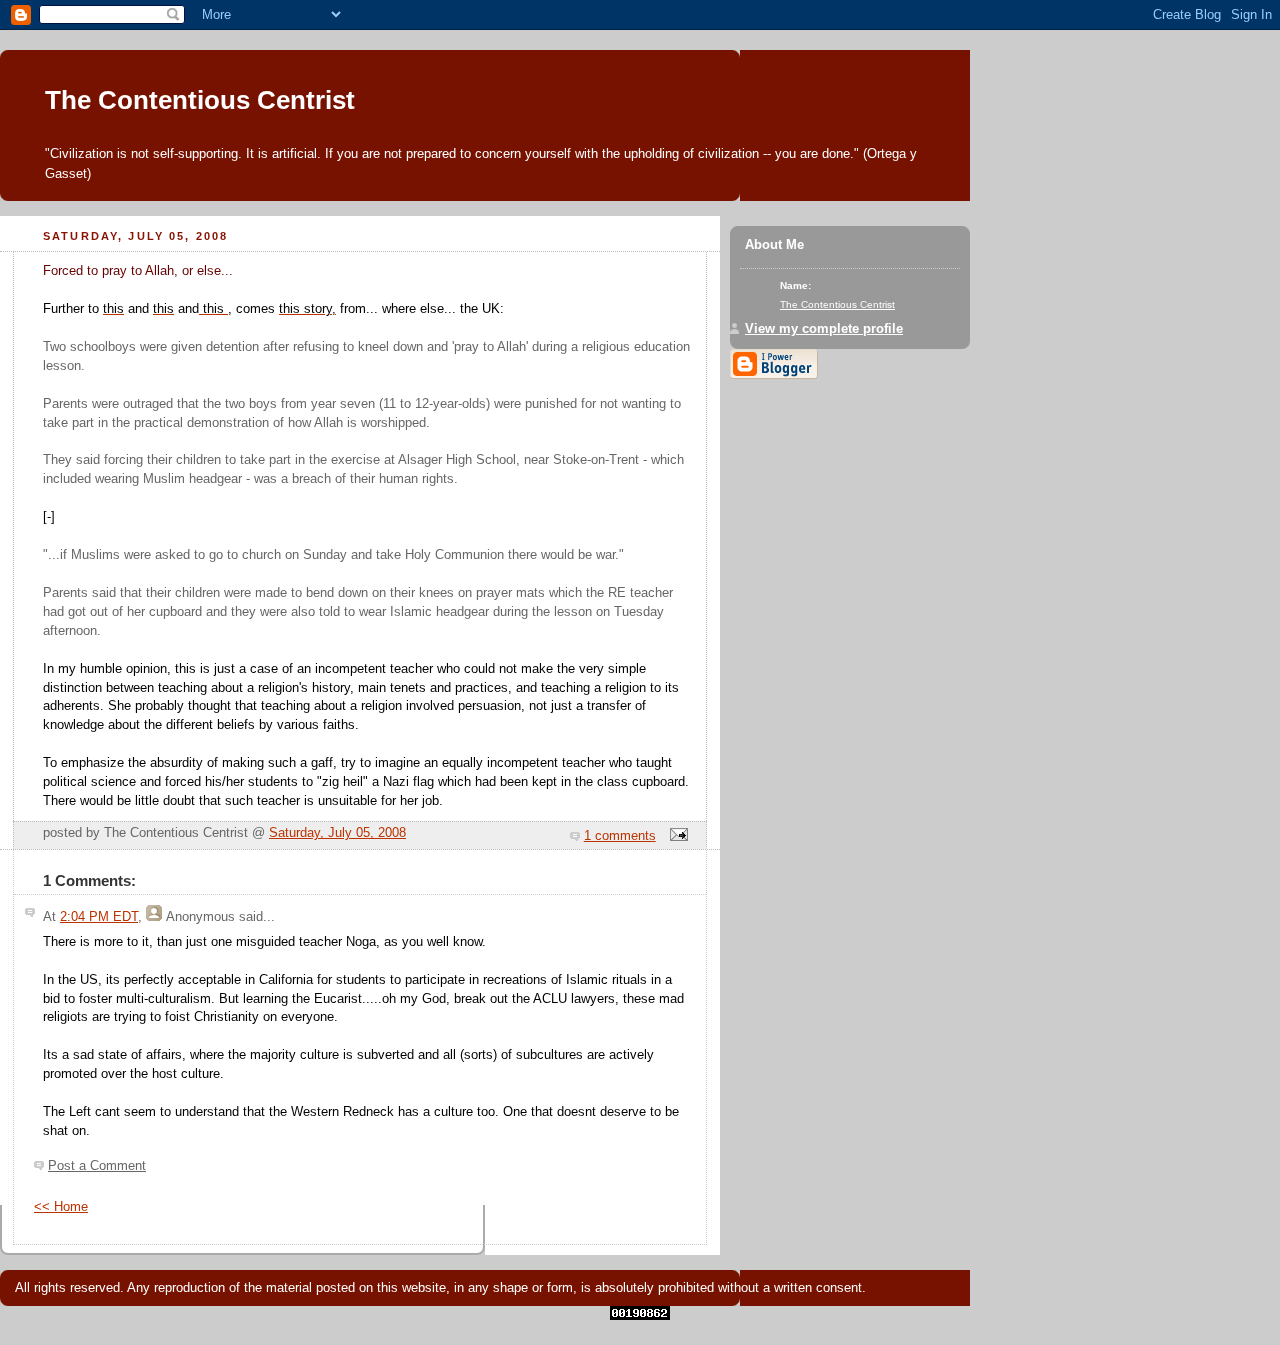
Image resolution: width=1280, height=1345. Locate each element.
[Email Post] (676, 836)
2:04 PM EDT (99, 917)
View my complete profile (824, 329)
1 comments (620, 836)
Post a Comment (97, 1166)
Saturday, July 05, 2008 (337, 833)
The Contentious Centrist (200, 100)
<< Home (61, 1207)
